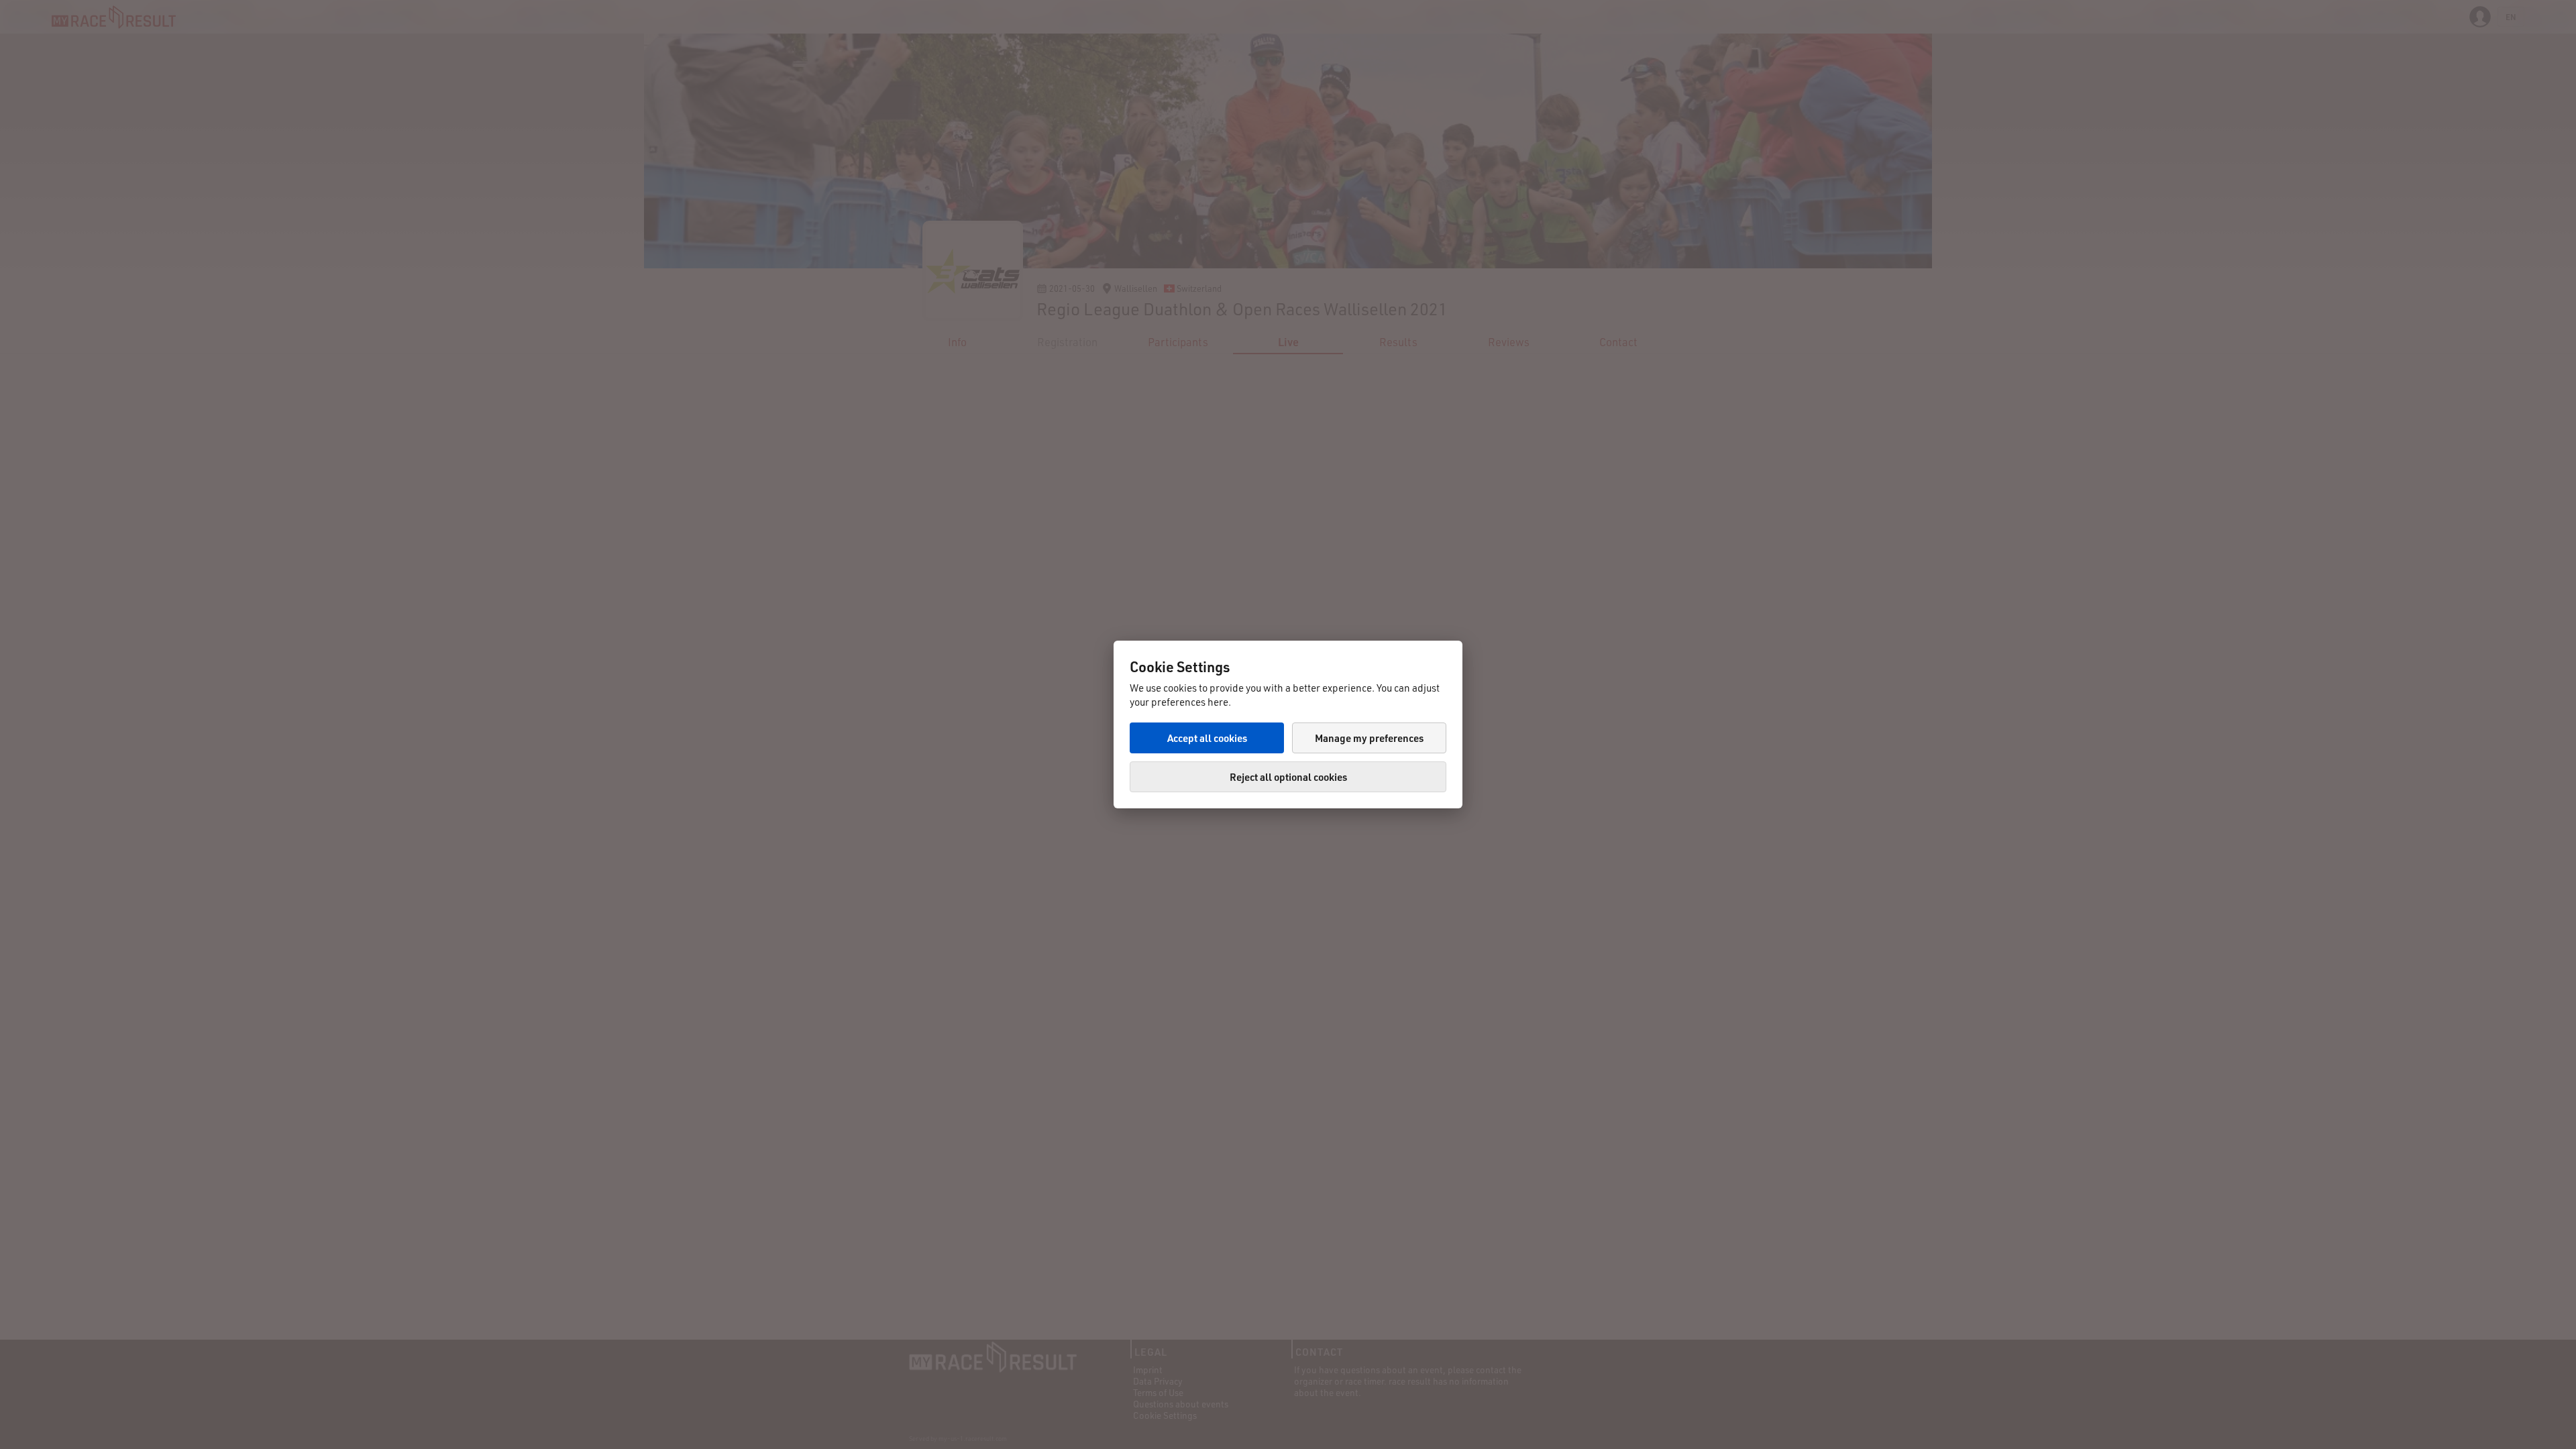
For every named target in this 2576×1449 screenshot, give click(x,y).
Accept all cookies (1207, 738)
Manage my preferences (1369, 738)
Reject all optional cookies (1288, 777)
